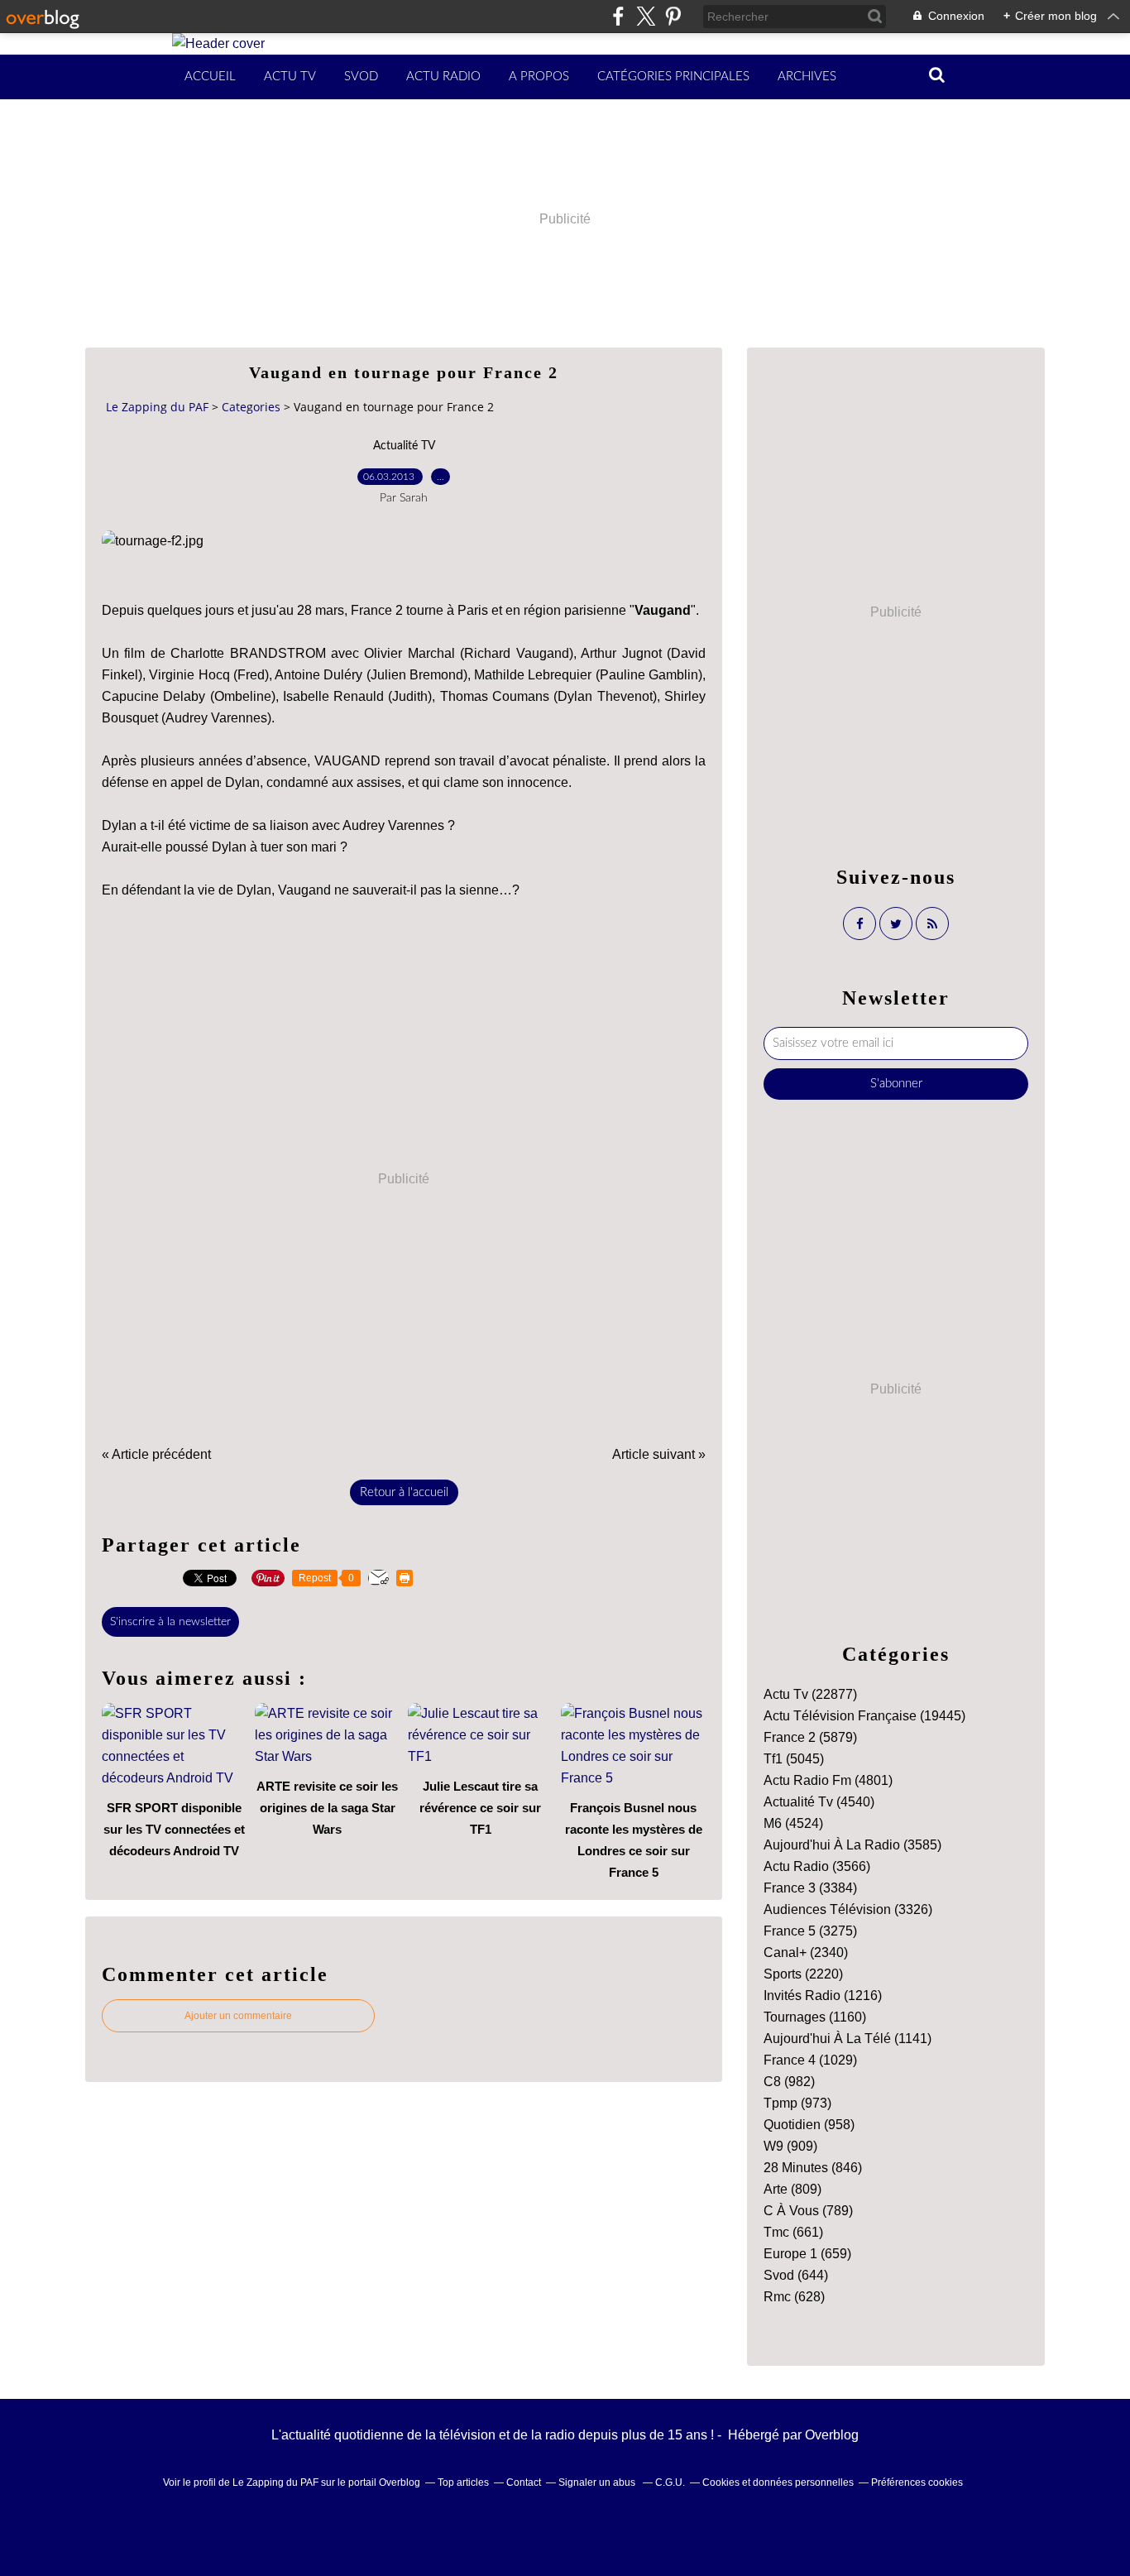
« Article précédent (156, 1454)
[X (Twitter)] (646, 16)
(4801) (828, 1780)
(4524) (793, 1823)
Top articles (463, 2482)
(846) (813, 2168)
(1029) (810, 2060)
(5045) (794, 1759)
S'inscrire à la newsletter (170, 1622)
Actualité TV (404, 446)
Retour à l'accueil (404, 1492)
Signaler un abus (598, 2482)
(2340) (806, 1952)
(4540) (819, 1802)
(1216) (823, 1996)
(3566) (817, 1866)
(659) (807, 2254)
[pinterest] (673, 16)
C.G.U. (670, 2482)
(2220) (803, 1974)
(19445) (864, 1716)
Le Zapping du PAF (157, 407)
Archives (807, 77)
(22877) (810, 1694)
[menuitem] (210, 77)
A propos (539, 77)
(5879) (810, 1737)
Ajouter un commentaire (238, 2016)
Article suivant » (659, 1454)
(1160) (815, 2017)
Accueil (210, 77)
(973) (797, 2103)
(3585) (852, 1845)
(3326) (848, 1909)
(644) (796, 2275)
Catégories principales (673, 77)
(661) (793, 2232)
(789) (808, 2211)
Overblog (832, 2435)
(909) (790, 2146)
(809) (792, 2189)
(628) (794, 2297)
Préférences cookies (917, 2482)
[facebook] (618, 16)
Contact (524, 2482)
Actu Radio (443, 77)
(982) (789, 2082)
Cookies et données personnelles (778, 2482)
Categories (251, 407)
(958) (809, 2125)
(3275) (810, 1931)
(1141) (847, 2039)
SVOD (361, 77)
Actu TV (290, 77)
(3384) (810, 1888)
